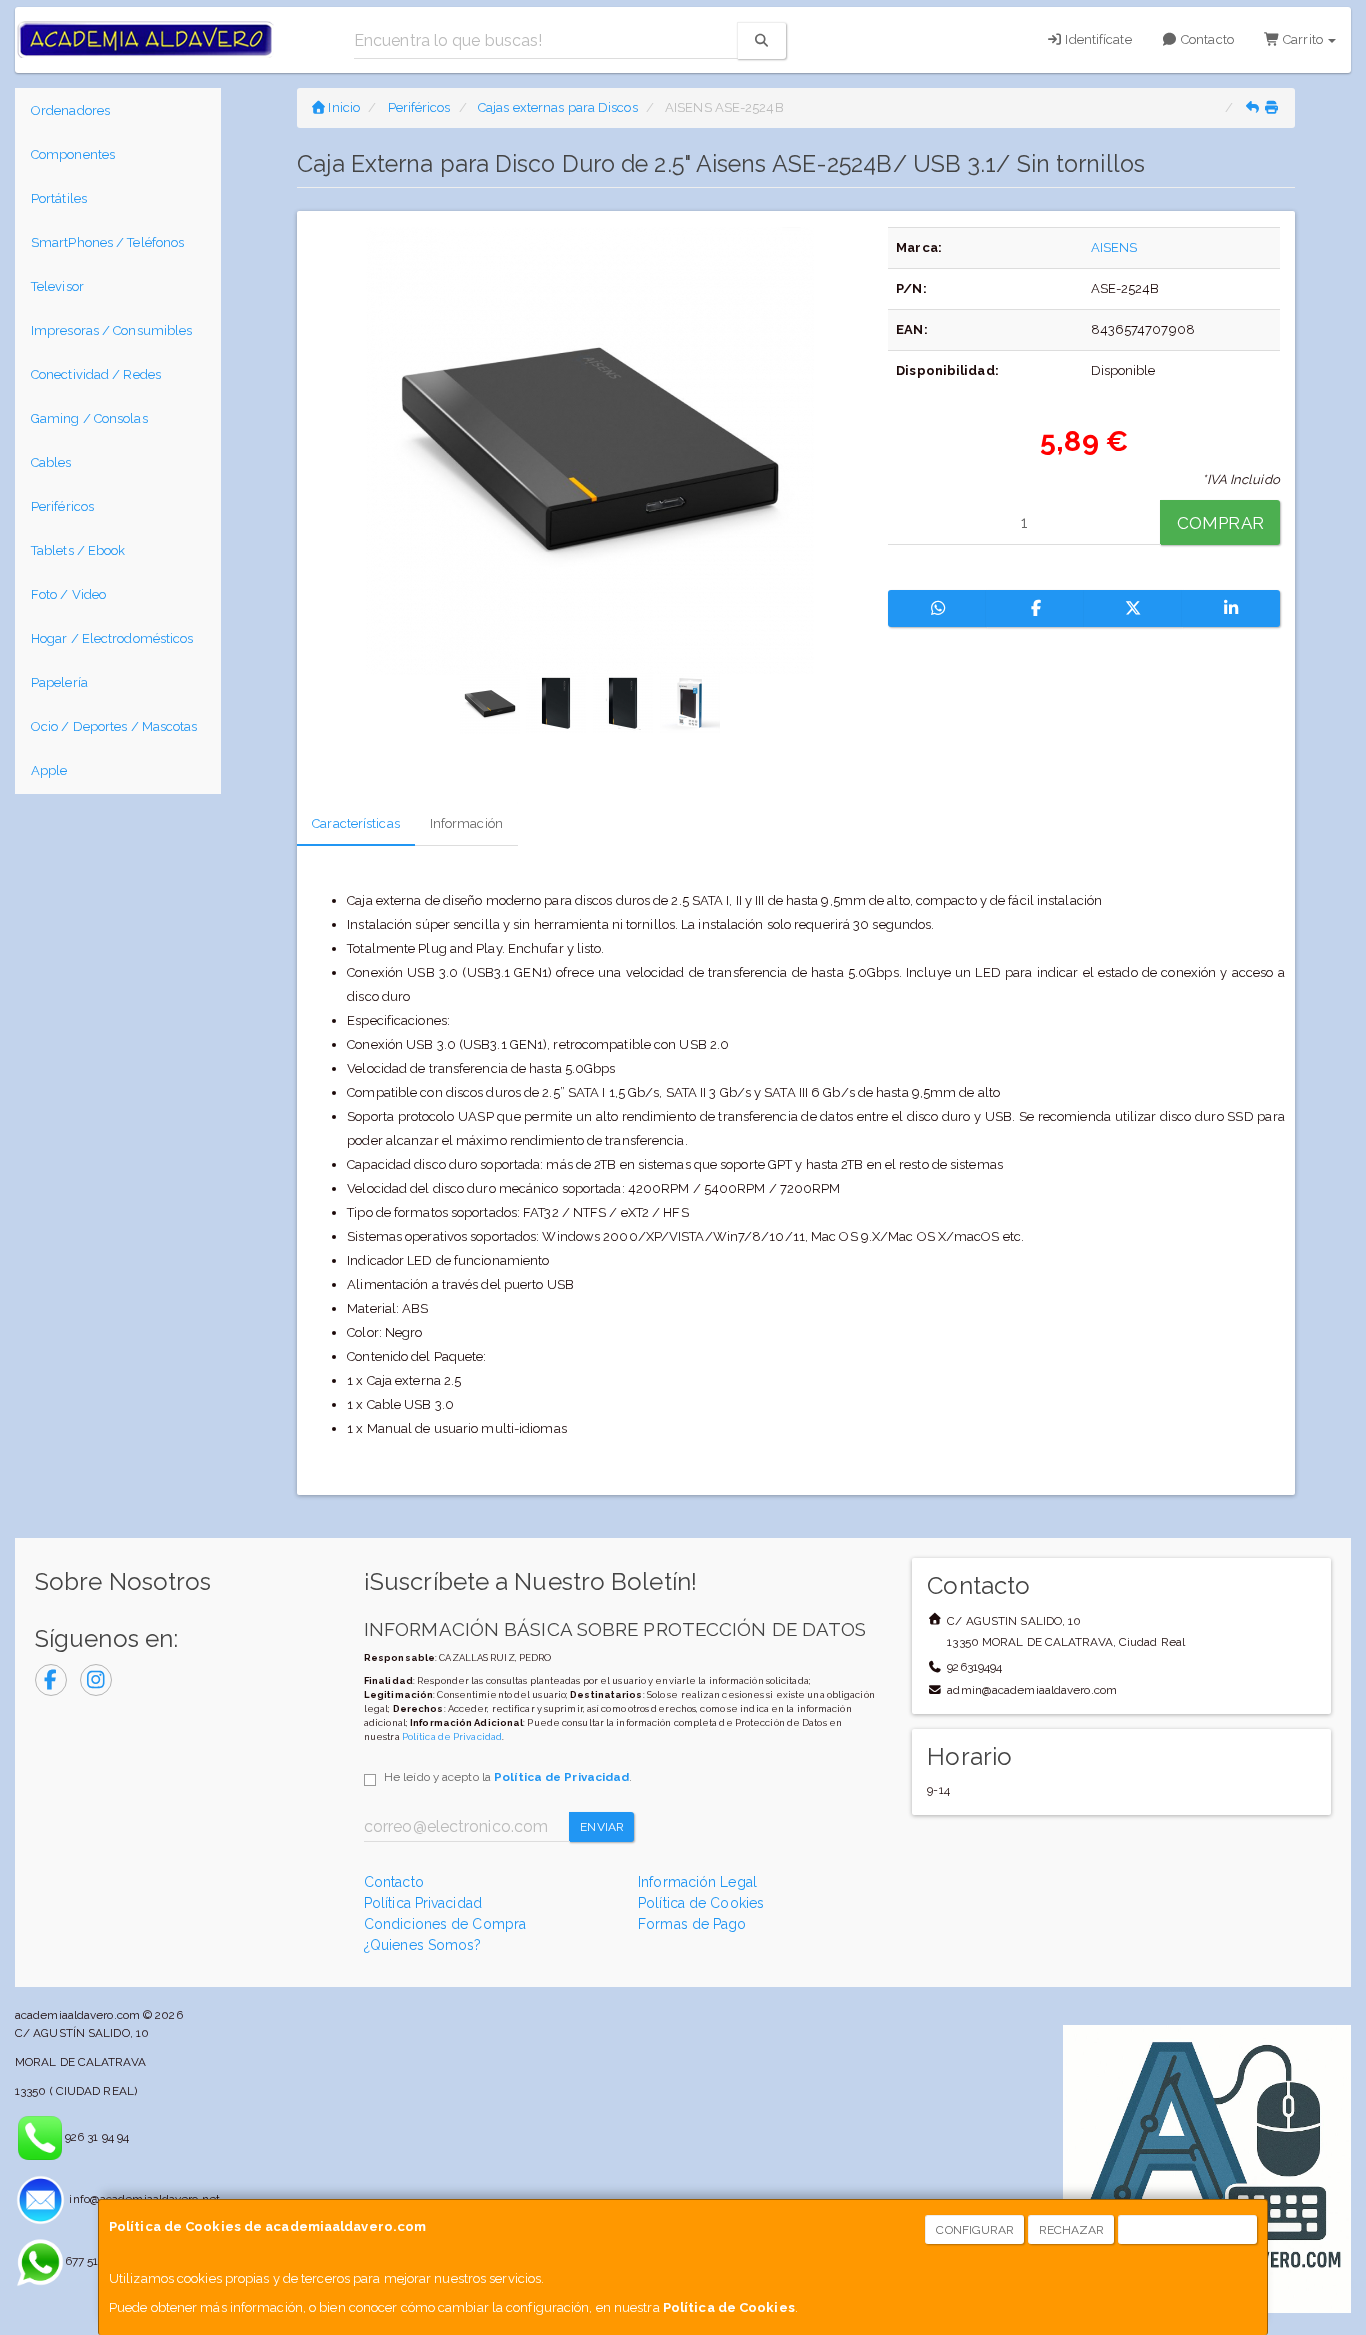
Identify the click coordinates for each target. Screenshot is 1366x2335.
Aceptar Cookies (1188, 2230)
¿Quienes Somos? (423, 1945)
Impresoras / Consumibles (111, 330)
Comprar (1220, 523)
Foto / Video (68, 594)
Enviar (602, 1827)
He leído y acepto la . (508, 1777)
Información (466, 823)
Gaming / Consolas (89, 418)
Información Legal (697, 1882)
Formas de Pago (692, 1924)
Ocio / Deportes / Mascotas (114, 726)
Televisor (57, 286)
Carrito (1303, 39)
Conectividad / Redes (96, 374)
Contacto (1206, 39)
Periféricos (62, 506)
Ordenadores (70, 110)
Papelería (59, 682)
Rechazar (1072, 2230)
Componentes (73, 154)
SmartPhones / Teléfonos (107, 242)
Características (356, 823)
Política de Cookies (729, 2307)
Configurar (975, 2230)
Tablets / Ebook (78, 550)
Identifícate (1096, 39)
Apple (49, 770)
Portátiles (59, 198)
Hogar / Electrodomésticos (112, 638)
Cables (51, 462)
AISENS (1114, 247)
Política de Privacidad (452, 1736)
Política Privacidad (423, 1903)
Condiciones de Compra (445, 1924)
